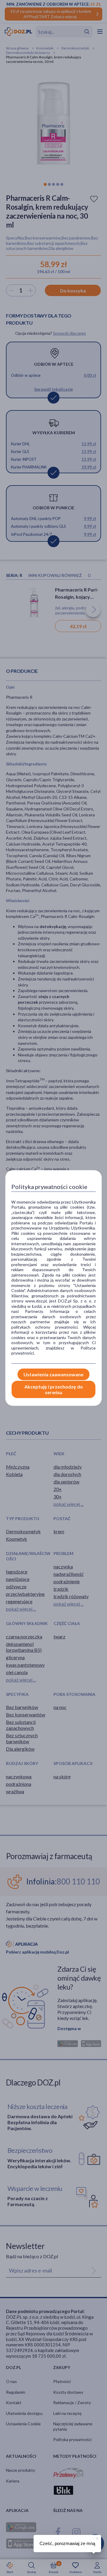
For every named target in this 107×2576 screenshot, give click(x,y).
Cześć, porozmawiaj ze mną (67, 2543)
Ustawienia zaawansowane (53, 1374)
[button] (97, 2538)
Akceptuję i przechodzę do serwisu (54, 1389)
